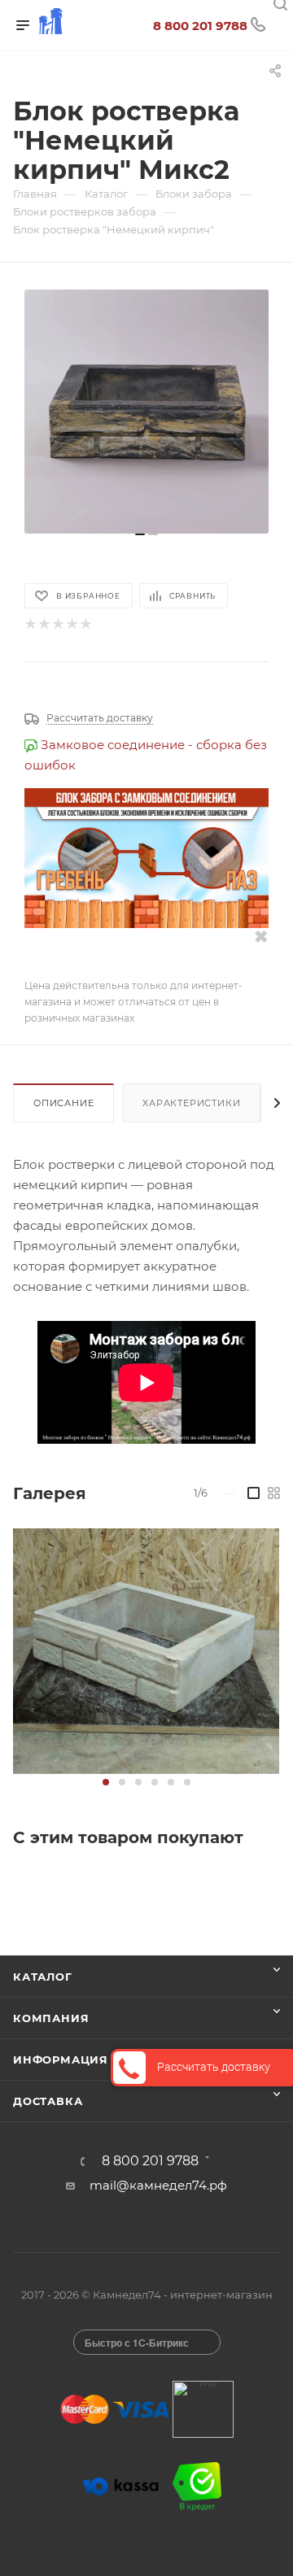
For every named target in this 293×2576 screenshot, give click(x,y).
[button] (106, 1782)
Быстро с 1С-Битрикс (137, 2343)
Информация (61, 2059)
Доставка (48, 2101)
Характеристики (191, 1103)
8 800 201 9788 (200, 26)
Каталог (43, 1977)
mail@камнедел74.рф (158, 2185)
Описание (63, 1103)
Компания (51, 2018)
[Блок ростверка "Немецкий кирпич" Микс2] (146, 412)
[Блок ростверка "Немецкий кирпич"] (146, 1651)
